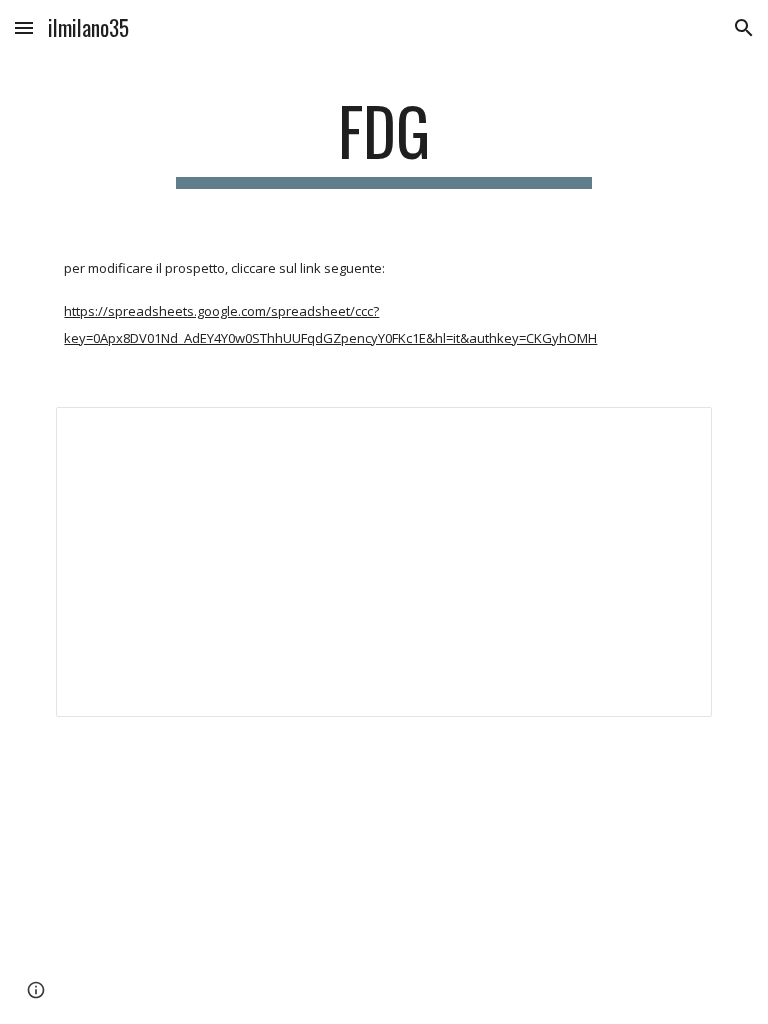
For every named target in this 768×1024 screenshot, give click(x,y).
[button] (24, 27)
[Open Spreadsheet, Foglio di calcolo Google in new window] (674, 433)
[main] (383, 140)
